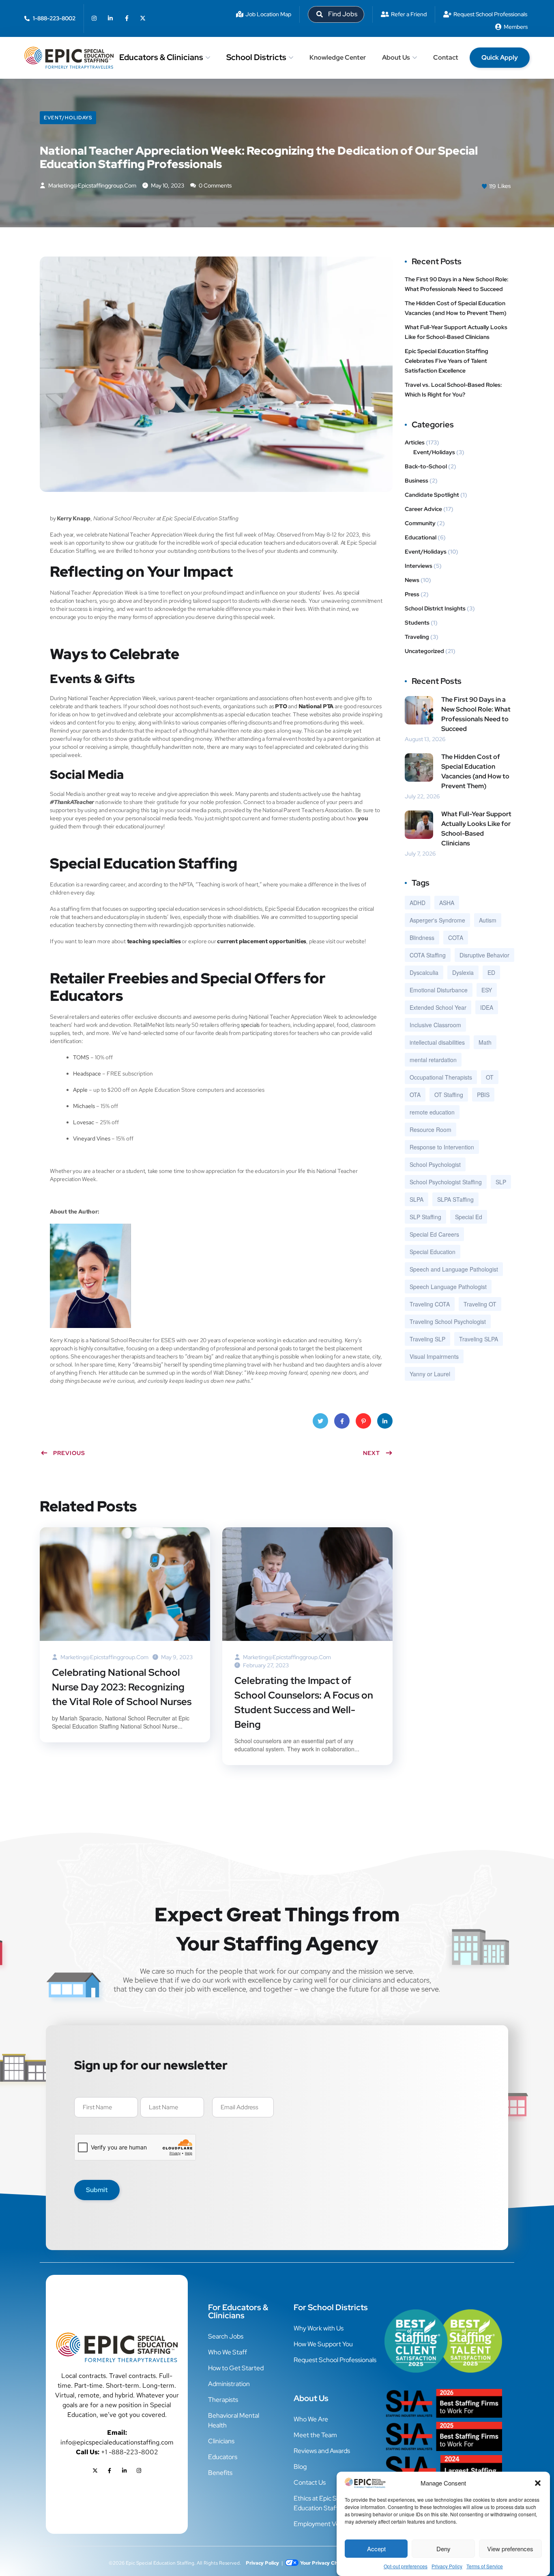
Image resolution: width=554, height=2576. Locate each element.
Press (412, 594)
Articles (415, 442)
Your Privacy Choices (325, 2563)
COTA (456, 938)
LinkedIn (385, 1421)
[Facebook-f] (127, 18)
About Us (396, 57)
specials (250, 1025)
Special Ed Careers (434, 1234)
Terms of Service (485, 2566)
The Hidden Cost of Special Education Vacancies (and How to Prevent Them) (456, 308)
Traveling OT (480, 1304)
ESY (487, 990)
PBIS (483, 1095)
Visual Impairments (434, 1356)
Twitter (320, 1421)
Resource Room (431, 1130)
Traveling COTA (430, 1304)
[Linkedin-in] (110, 18)
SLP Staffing (425, 1217)
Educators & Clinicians (161, 57)
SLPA (417, 1199)
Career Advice (423, 509)
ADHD (418, 903)
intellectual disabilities (437, 1042)
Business (417, 481)
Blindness (422, 938)
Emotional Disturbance (439, 990)
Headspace (88, 1074)
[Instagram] (94, 18)
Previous (69, 1453)
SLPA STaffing (455, 1199)
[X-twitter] (143, 18)
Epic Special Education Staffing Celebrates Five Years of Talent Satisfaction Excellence (447, 361)
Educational (421, 537)
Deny (443, 2549)
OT (490, 1077)
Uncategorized (424, 651)
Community (420, 523)
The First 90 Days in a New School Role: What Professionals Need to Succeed (457, 284)
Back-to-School (426, 466)
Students (417, 623)
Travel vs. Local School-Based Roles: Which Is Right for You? (453, 390)
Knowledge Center (338, 57)
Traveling (417, 637)
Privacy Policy (447, 2566)
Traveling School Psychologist (448, 1321)
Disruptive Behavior (484, 955)
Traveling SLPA (479, 1339)
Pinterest (363, 1421)
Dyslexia (463, 972)
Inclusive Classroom (435, 1025)
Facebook (342, 1421)
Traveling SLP (427, 1339)
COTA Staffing (428, 955)
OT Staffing (449, 1095)
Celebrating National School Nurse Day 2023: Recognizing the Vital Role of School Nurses (122, 1687)
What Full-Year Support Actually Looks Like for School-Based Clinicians (456, 332)
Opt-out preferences (406, 2566)
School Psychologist (435, 1164)
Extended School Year (438, 1007)
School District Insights (435, 608)
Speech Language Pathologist (448, 1287)
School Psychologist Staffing (446, 1182)
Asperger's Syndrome (437, 920)
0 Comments (215, 185)
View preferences (510, 2549)
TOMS (81, 1057)
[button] (538, 2483)
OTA (415, 1095)
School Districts (256, 57)
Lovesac (84, 1122)
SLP (501, 1182)
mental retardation (433, 1060)
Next (371, 1453)
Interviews (419, 566)
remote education (432, 1112)
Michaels (84, 1106)
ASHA (447, 903)
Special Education (433, 1252)
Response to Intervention (442, 1147)
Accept (376, 2549)
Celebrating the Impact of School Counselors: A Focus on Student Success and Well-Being (304, 1702)
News (412, 580)
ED (491, 972)
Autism (488, 920)
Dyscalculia (424, 972)
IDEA (487, 1007)
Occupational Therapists (441, 1077)
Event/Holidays (68, 118)
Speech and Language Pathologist (454, 1269)
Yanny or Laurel (430, 1374)
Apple (80, 1090)
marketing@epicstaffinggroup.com (92, 185)
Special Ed (469, 1217)
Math (485, 1042)
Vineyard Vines (92, 1138)
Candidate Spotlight (432, 495)
